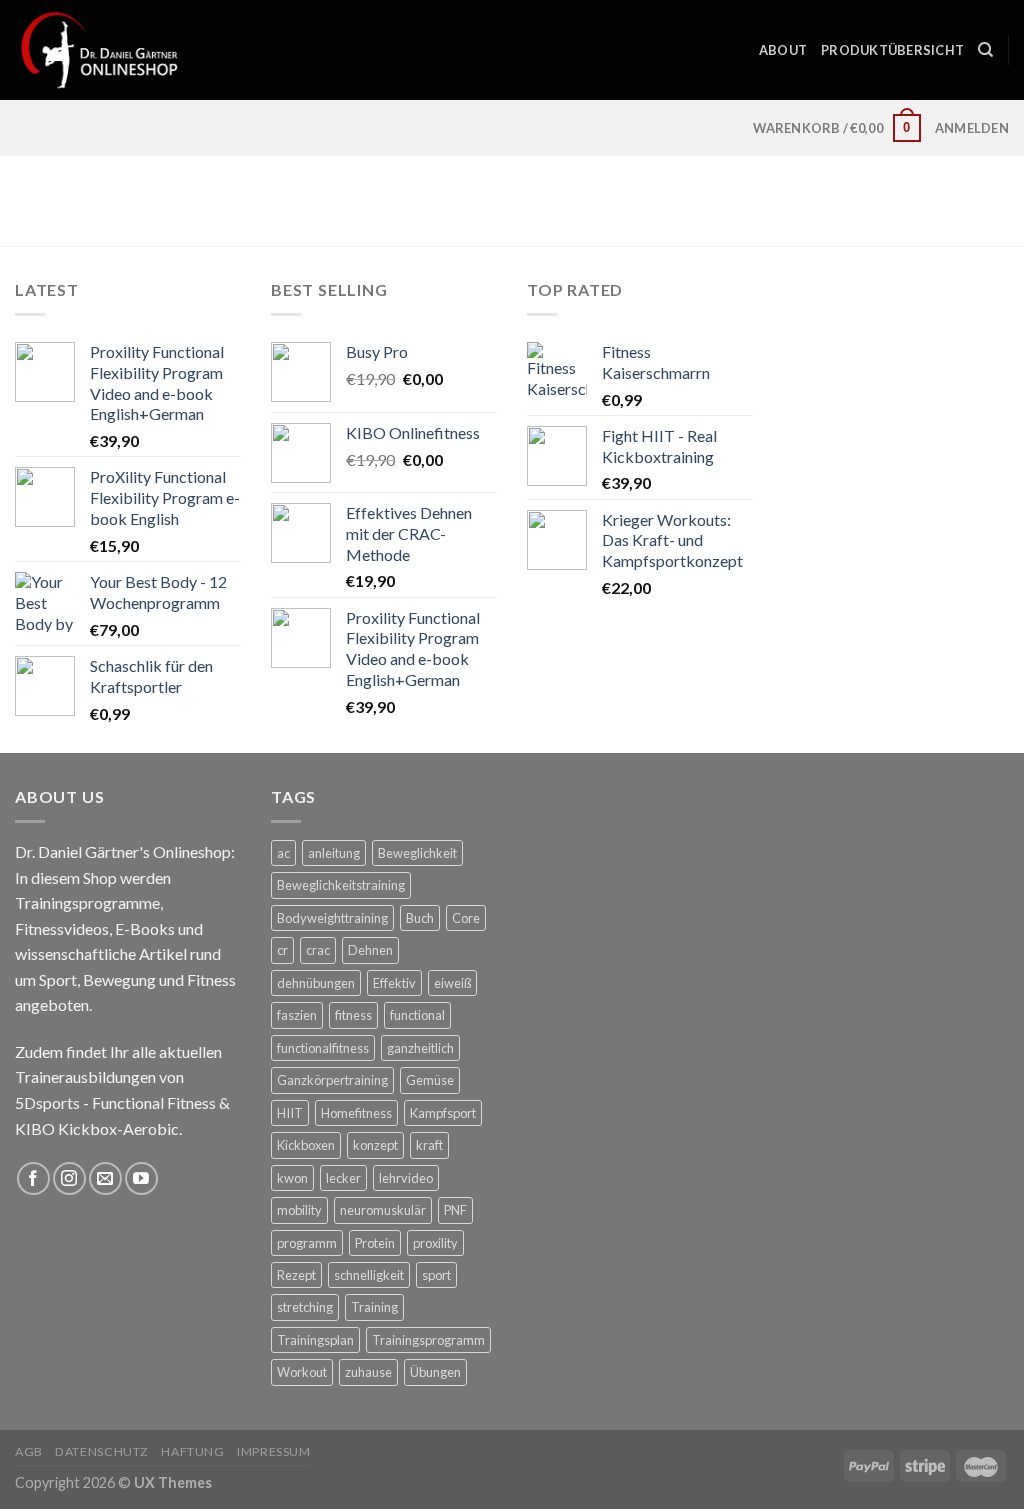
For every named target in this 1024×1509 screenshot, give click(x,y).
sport (436, 1275)
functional (417, 1015)
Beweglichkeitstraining (341, 885)
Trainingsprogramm (428, 1340)
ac (283, 853)
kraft (429, 1145)
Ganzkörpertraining (332, 1080)
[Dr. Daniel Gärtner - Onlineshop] (99, 49)
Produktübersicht (892, 50)
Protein (375, 1243)
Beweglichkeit (417, 853)
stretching (305, 1307)
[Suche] (985, 50)
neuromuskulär (383, 1210)
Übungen (435, 1372)
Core (466, 918)
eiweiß (452, 983)
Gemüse (430, 1080)
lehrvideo (406, 1178)
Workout (302, 1372)
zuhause (368, 1372)
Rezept (296, 1275)
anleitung (334, 853)
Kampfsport (443, 1113)
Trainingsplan (315, 1340)
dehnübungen (316, 983)
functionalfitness (323, 1048)
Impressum (274, 1451)
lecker (343, 1178)
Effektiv (394, 983)
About (783, 50)
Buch (420, 918)
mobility (299, 1210)
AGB (29, 1451)
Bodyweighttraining (332, 918)
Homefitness (356, 1113)
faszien (297, 1015)
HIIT (290, 1113)
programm (307, 1243)
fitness (353, 1015)
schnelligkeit (369, 1275)
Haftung (192, 1451)
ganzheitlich (420, 1048)
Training (374, 1307)
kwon (292, 1178)
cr (282, 950)
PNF (455, 1210)
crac (318, 950)
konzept (375, 1145)
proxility (435, 1243)
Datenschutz (102, 1451)
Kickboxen (306, 1145)
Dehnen (370, 950)
